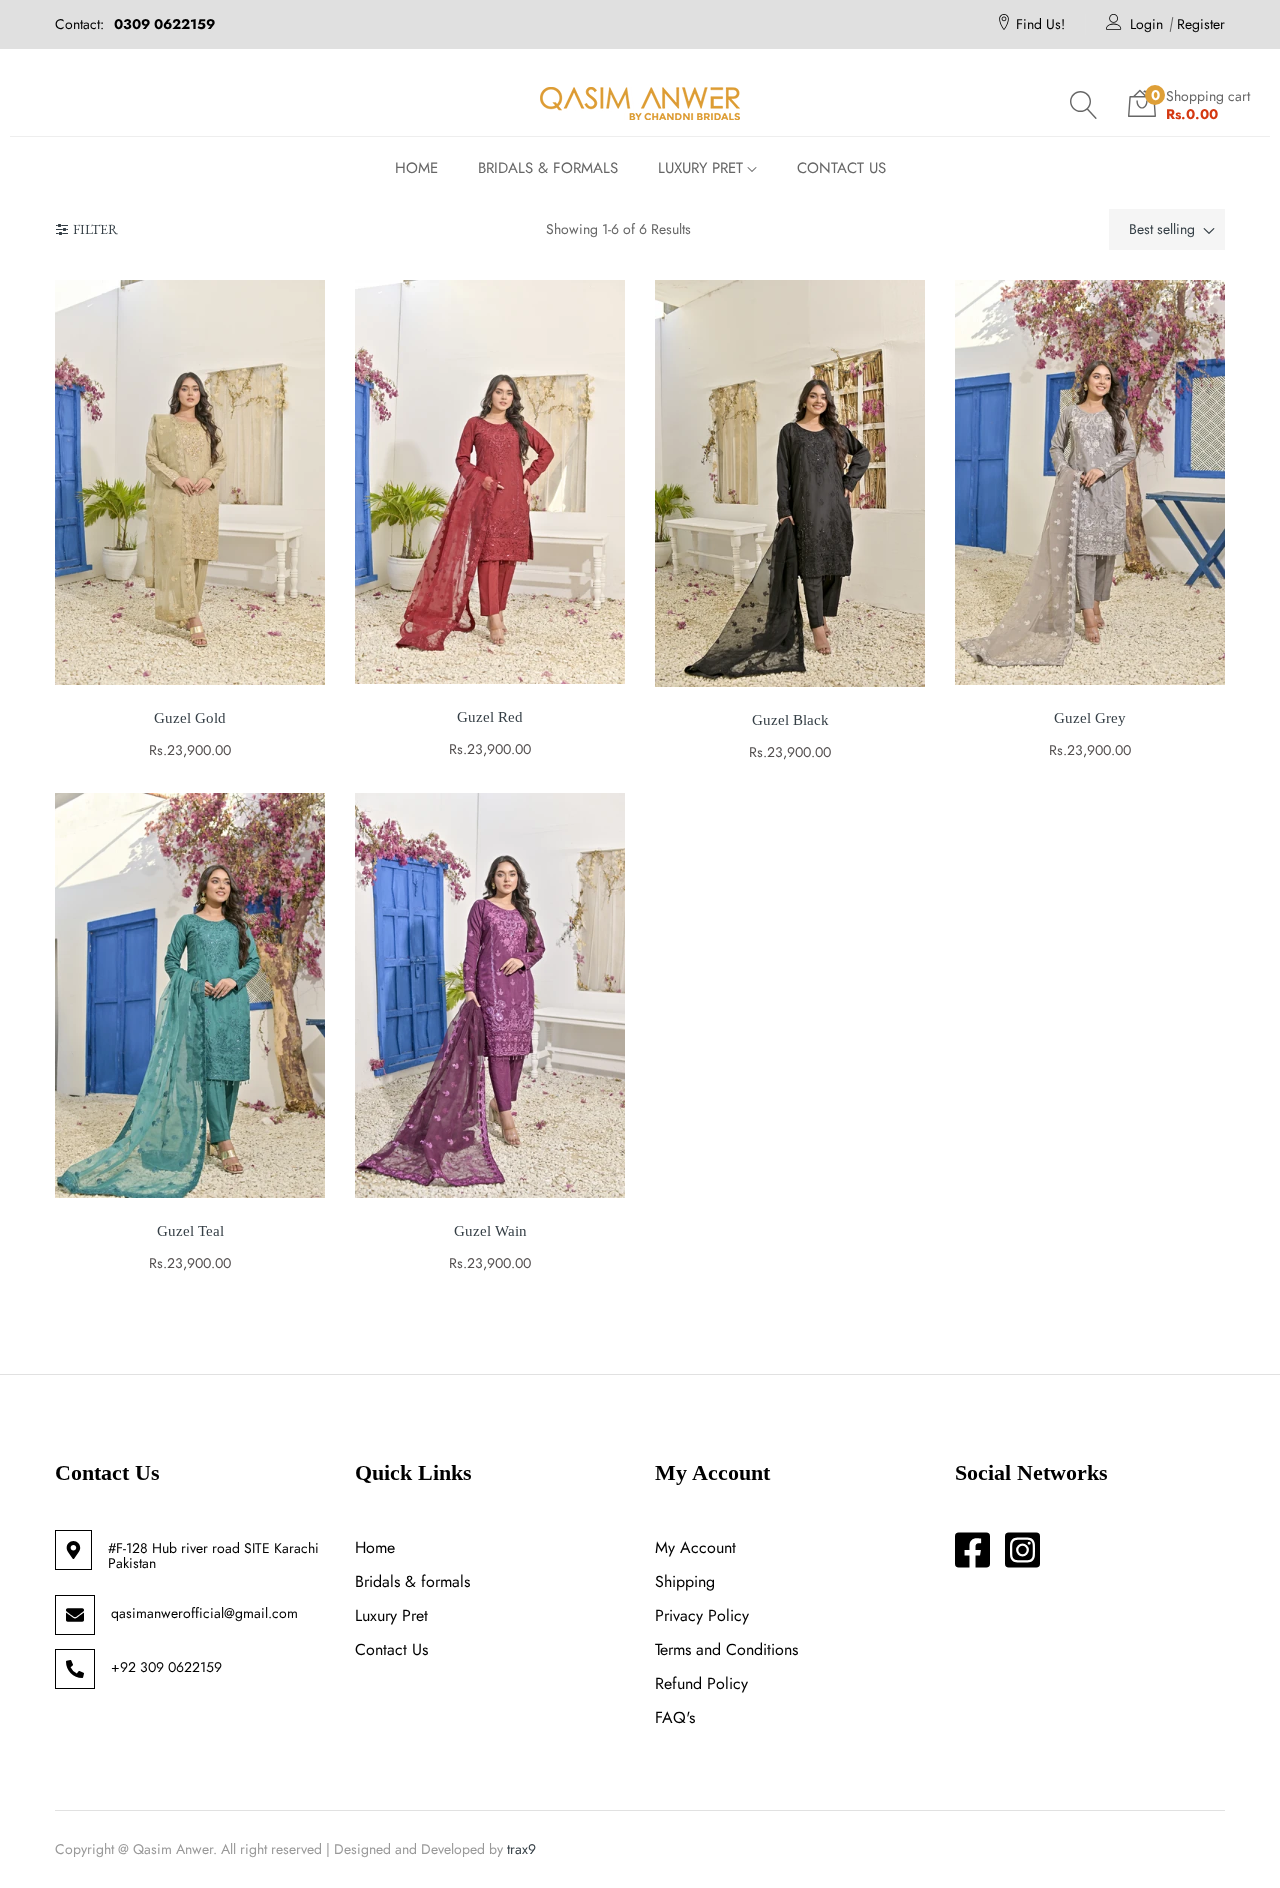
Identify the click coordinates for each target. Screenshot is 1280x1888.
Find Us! (1040, 24)
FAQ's (675, 1717)
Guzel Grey (1090, 718)
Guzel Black (790, 720)
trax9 (521, 1849)
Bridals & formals (412, 1581)
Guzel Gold (190, 718)
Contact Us (391, 1649)
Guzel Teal (190, 1231)
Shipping (685, 1581)
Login (1146, 24)
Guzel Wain (490, 1231)
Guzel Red (490, 717)
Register (1201, 24)
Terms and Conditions (726, 1649)
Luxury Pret (391, 1615)
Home (375, 1547)
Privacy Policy (702, 1615)
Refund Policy (701, 1683)
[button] (1084, 105)
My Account (695, 1547)
